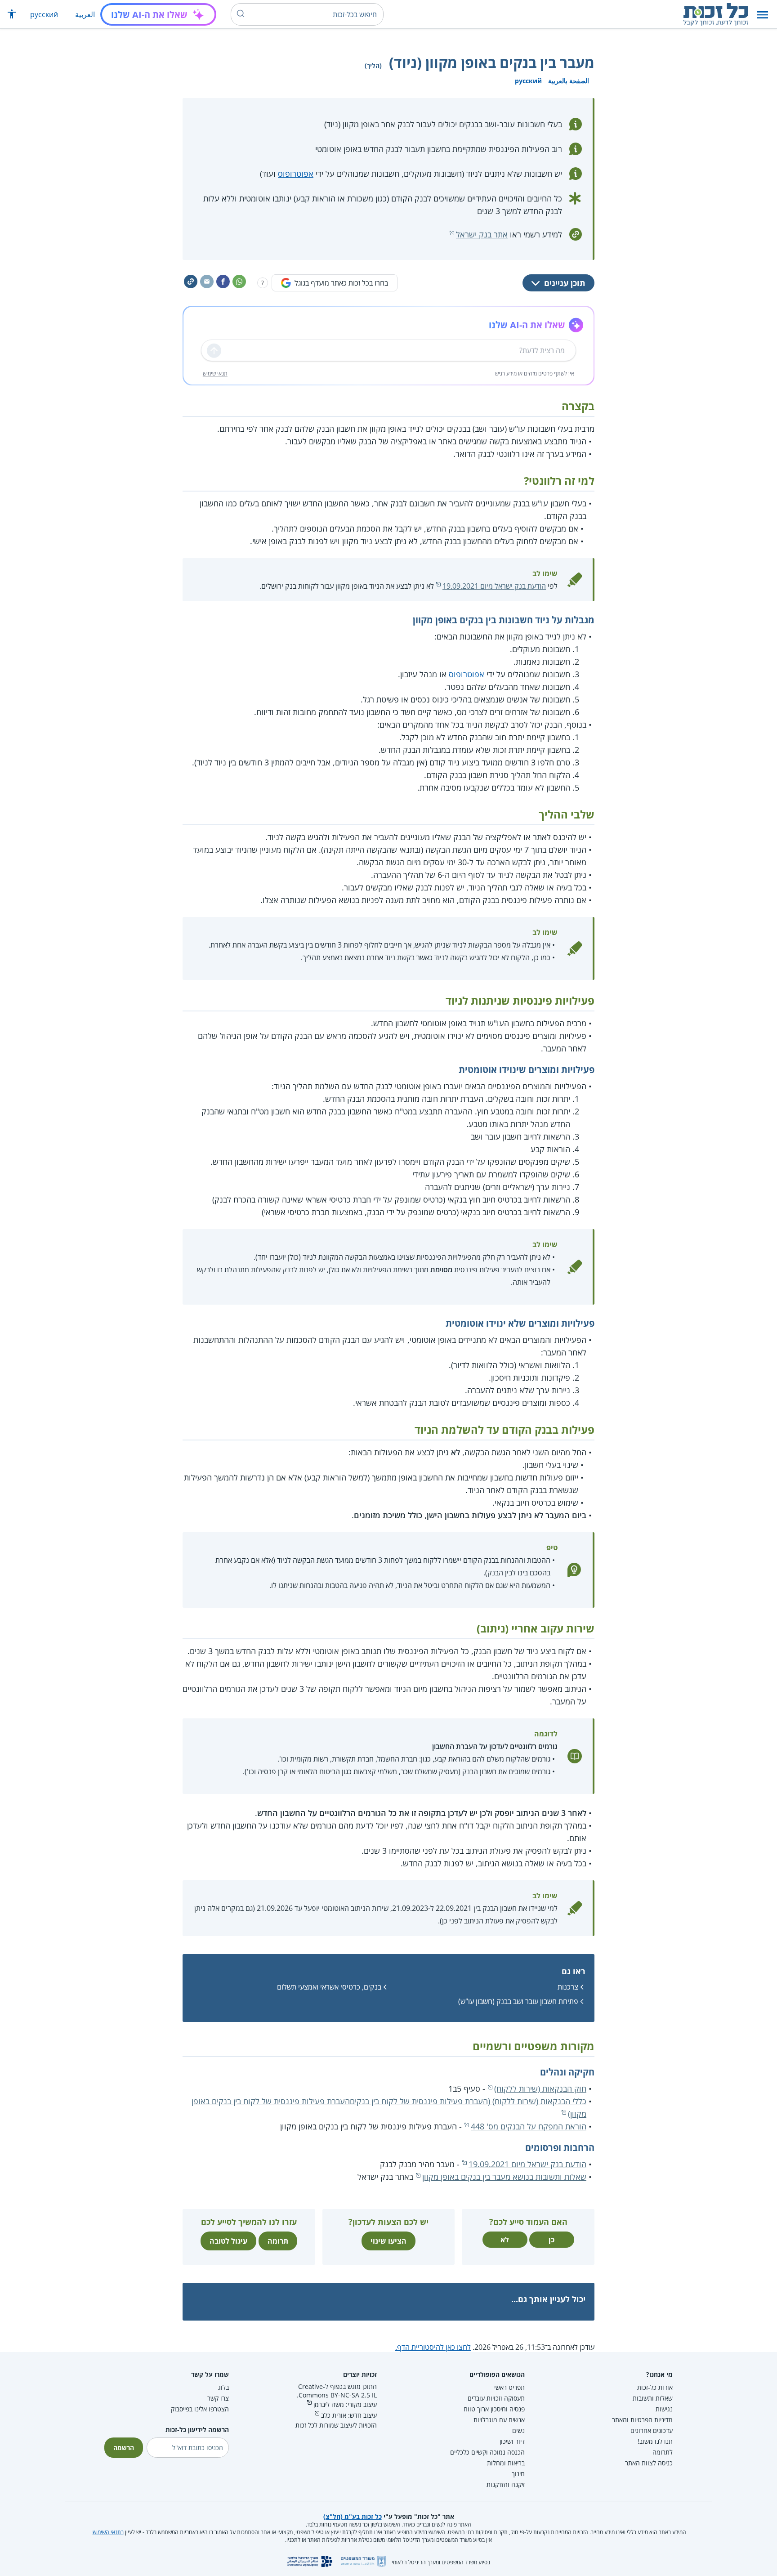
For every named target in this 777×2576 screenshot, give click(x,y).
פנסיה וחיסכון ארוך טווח (494, 2409)
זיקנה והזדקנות (506, 2484)
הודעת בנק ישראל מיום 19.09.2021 (494, 586)
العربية (85, 14)
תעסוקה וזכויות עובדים (496, 2398)
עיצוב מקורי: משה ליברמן (345, 2404)
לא (505, 2240)
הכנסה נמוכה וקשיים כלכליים (487, 2452)
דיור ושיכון (512, 2441)
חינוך (518, 2474)
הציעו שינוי (388, 2241)
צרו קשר (218, 2398)
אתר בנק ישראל (482, 234)
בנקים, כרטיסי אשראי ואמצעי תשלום (329, 1987)
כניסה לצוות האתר (649, 2463)
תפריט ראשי (509, 2387)
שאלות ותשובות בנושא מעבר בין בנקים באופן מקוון (504, 2177)
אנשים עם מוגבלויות (499, 2420)
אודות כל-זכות (655, 2387)
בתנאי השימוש (108, 2532)
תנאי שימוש (215, 373)
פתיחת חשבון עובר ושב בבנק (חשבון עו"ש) (518, 2001)
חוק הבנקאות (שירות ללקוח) (540, 2089)
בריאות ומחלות (506, 2463)
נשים (518, 2431)
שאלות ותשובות (653, 2398)
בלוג (223, 2387)
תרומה (278, 2241)
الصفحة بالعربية (569, 81)
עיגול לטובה (228, 2241)
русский (44, 14)
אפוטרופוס (296, 174)
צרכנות (568, 1987)
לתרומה (663, 2452)
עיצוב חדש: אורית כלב (349, 2415)
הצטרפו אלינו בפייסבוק (200, 2409)
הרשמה (124, 2448)
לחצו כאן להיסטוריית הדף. (433, 2347)
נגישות (664, 2409)
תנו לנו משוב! (655, 2441)
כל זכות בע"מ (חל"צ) (353, 2516)
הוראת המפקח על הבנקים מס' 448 (529, 2126)
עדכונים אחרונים (652, 2431)
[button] (763, 15)
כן (551, 2240)
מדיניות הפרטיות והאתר (642, 2420)
